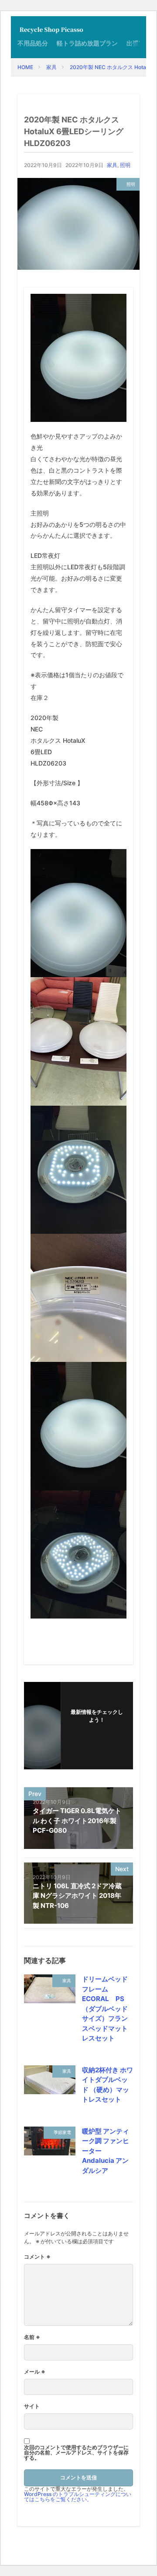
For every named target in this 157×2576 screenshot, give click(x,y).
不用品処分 (33, 43)
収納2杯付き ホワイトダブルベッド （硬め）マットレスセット (108, 2085)
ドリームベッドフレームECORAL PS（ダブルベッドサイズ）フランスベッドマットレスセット (105, 2009)
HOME (25, 67)
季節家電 (62, 2132)
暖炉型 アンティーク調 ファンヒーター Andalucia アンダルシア (106, 2151)
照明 (125, 165)
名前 (32, 2337)
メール (35, 2372)
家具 (51, 67)
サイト (32, 2406)
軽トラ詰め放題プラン (87, 43)
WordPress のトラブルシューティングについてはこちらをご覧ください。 (78, 2497)
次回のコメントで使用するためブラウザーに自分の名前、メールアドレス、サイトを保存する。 (76, 2453)
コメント (37, 2257)
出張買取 (139, 43)
